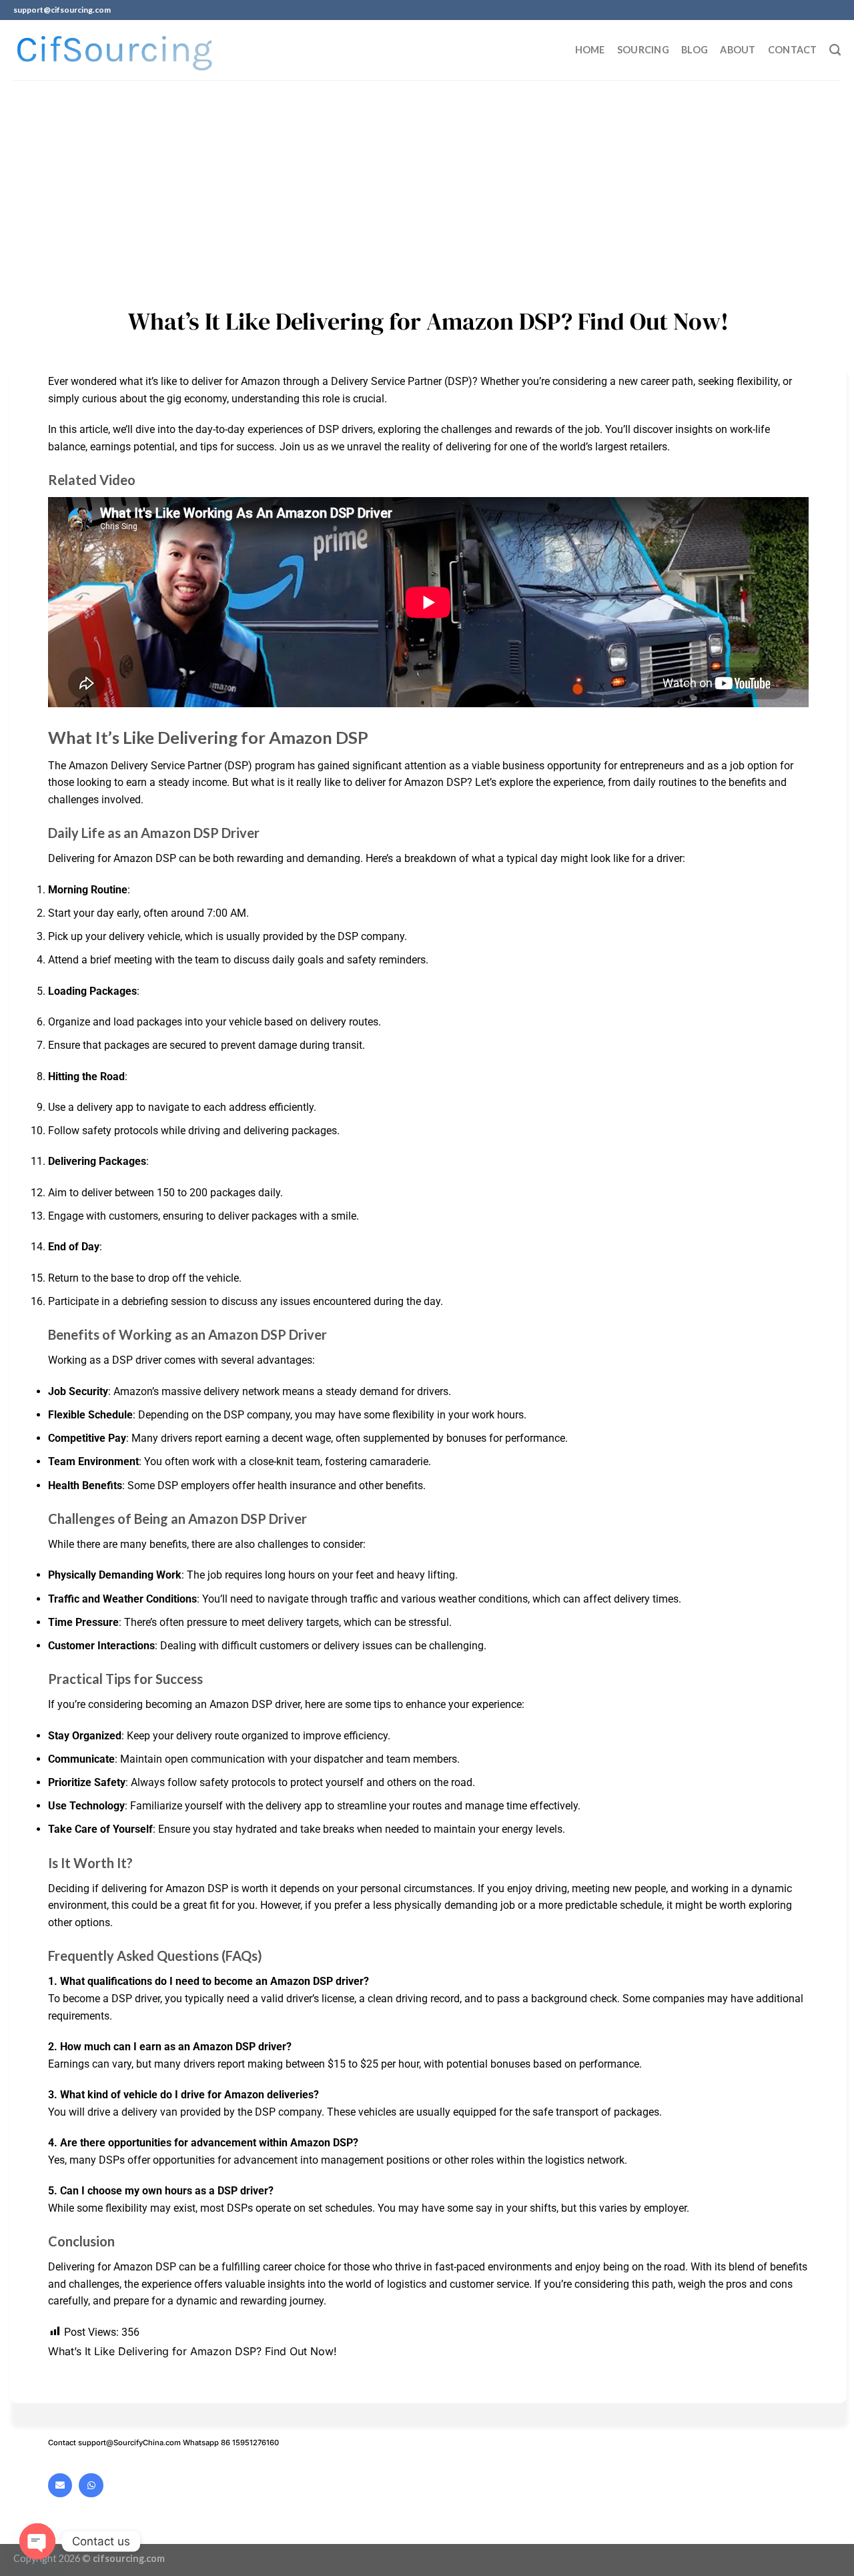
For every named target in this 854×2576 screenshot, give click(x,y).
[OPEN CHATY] (37, 2541)
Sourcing (643, 50)
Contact (793, 50)
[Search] (835, 50)
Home (590, 50)
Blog (695, 50)
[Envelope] (60, 2485)
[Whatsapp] (91, 2485)
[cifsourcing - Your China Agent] (114, 50)
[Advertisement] (427, 180)
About (738, 50)
